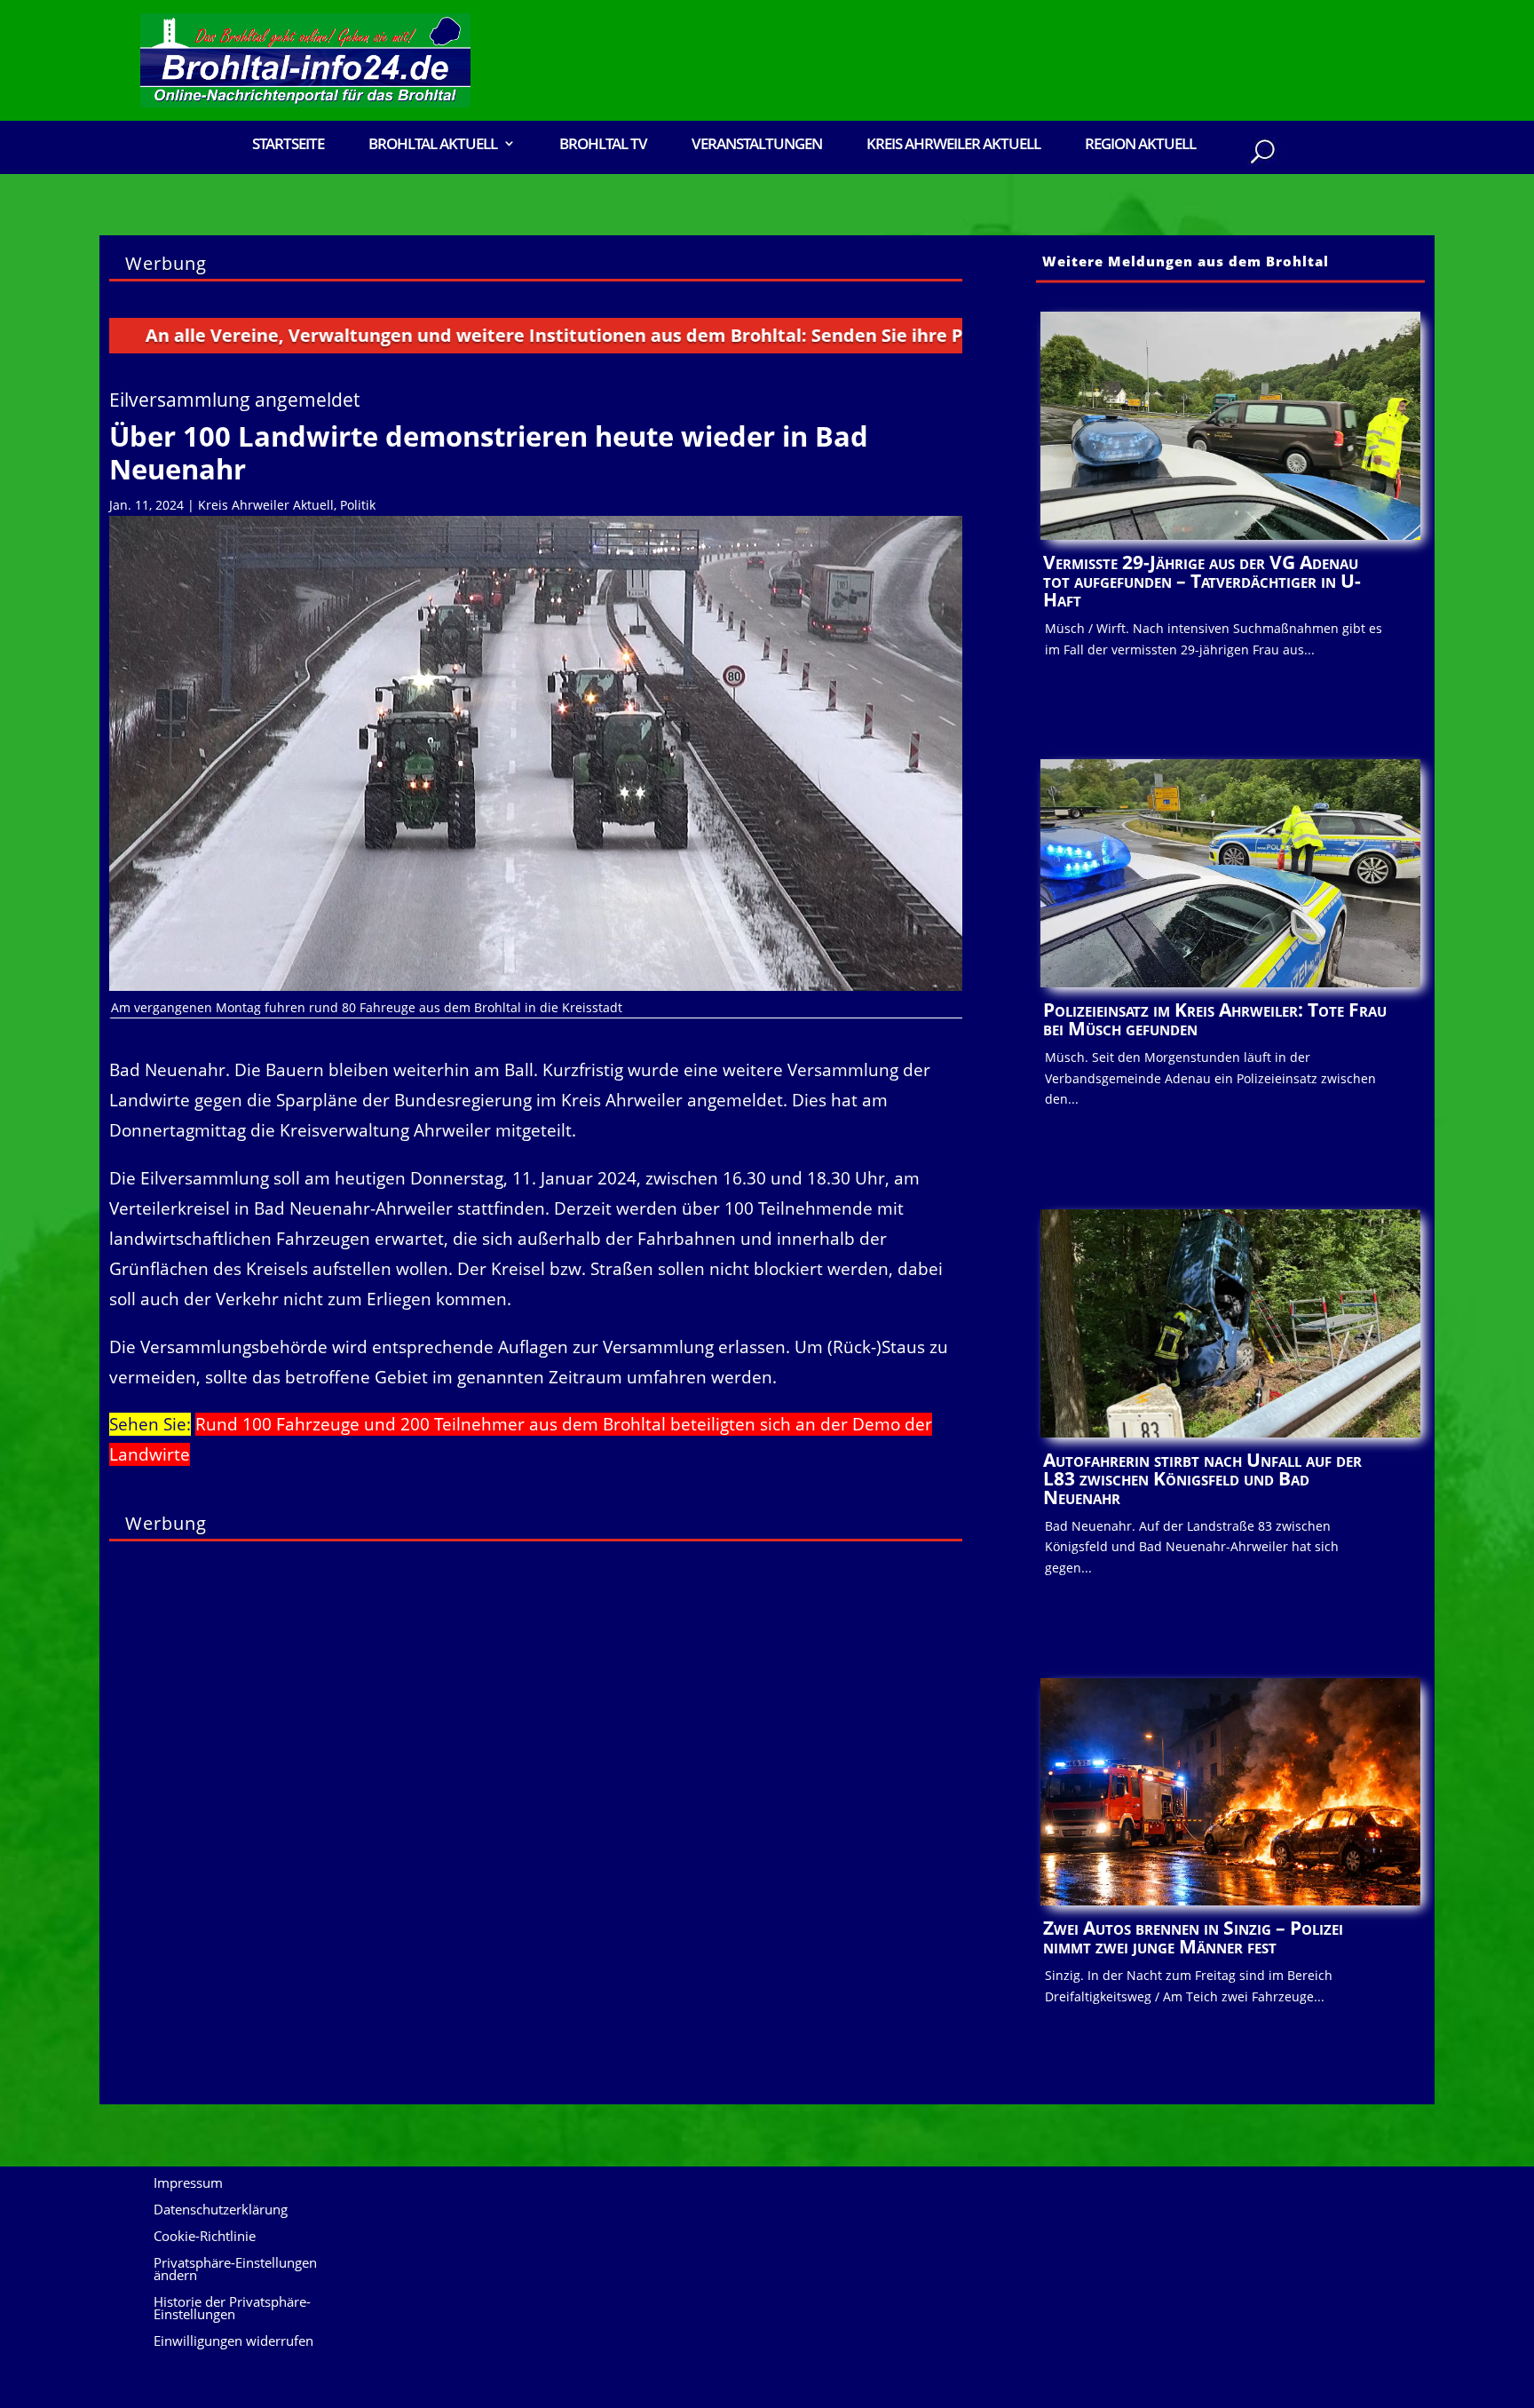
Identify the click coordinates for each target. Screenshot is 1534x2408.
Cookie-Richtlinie (205, 2237)
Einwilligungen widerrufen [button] (233, 2342)
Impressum (188, 2184)
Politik (358, 505)
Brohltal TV (603, 145)
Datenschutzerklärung (221, 2210)
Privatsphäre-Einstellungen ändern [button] (235, 2270)
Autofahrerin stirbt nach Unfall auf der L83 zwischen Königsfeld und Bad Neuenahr (1202, 1478)
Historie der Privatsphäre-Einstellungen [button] (232, 2309)
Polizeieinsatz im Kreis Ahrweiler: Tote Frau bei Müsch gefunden (1215, 1019)
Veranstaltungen (757, 145)
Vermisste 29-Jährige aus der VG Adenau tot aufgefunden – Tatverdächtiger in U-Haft (1202, 581)
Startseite (288, 145)
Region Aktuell (1140, 145)
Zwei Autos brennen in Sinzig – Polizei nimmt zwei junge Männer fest (1193, 1937)
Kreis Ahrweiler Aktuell (953, 145)
